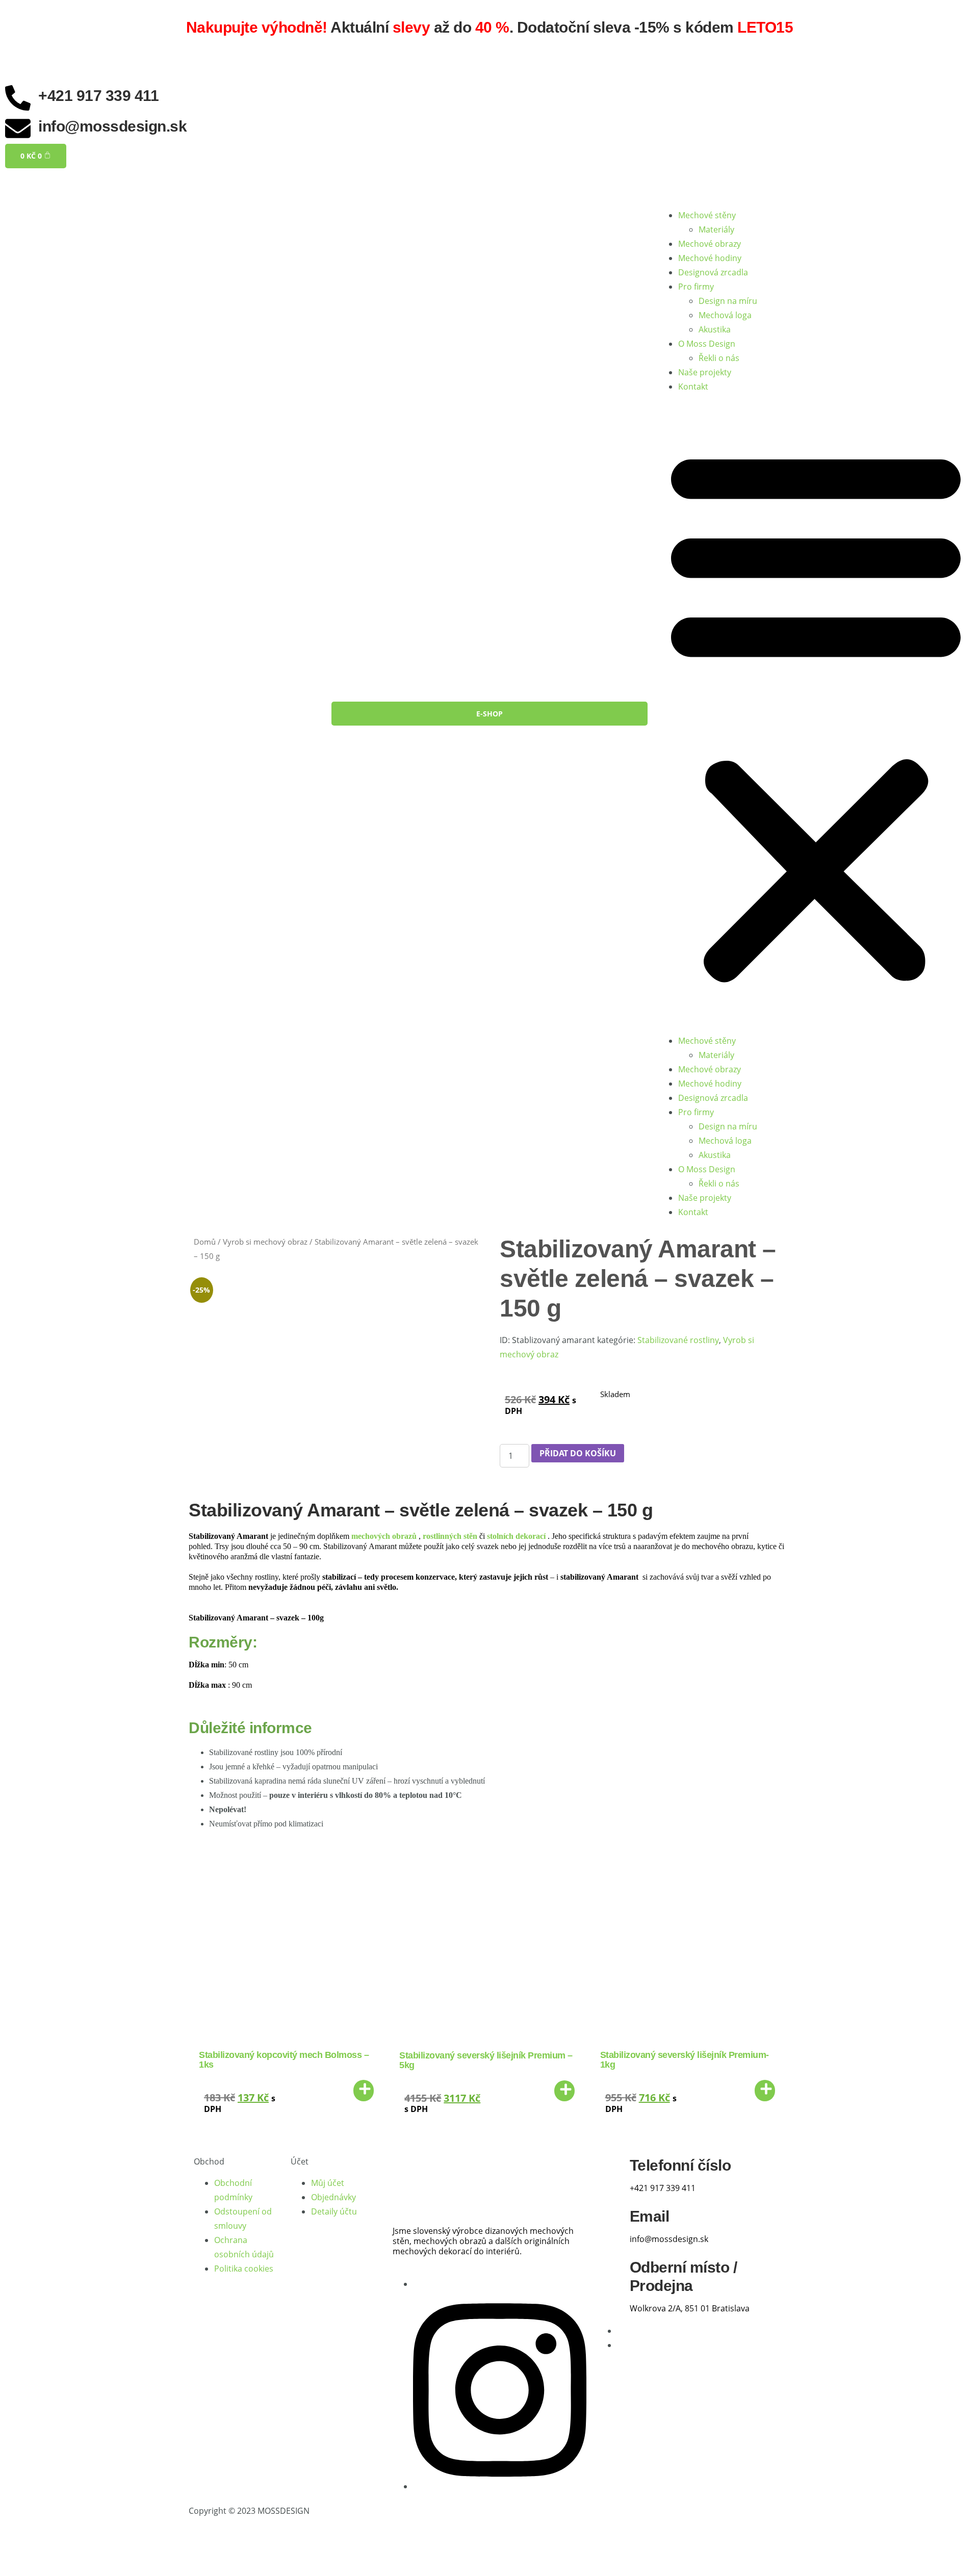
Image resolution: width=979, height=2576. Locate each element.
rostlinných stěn (450, 1536)
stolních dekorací (516, 1536)
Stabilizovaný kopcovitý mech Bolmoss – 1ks (284, 2060)
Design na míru (728, 301)
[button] (816, 714)
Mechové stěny (707, 215)
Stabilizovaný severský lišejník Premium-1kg (685, 2060)
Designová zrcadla (713, 272)
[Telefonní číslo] (609, 2173)
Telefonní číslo (680, 2165)
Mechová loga (725, 315)
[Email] (609, 2224)
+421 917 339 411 (98, 96)
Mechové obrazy (710, 244)
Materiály (716, 229)
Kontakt (693, 387)
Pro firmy (696, 287)
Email (650, 2216)
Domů (205, 1242)
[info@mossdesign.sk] (18, 128)
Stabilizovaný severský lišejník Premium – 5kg (486, 2060)
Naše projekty (705, 372)
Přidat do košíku (578, 1453)
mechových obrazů (384, 1536)
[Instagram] (500, 2486)
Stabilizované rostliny (678, 1340)
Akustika (715, 329)
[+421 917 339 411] (18, 98)
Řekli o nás (719, 358)
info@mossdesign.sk (112, 126)
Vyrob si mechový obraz (265, 1242)
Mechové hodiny (710, 258)
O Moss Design (707, 344)
